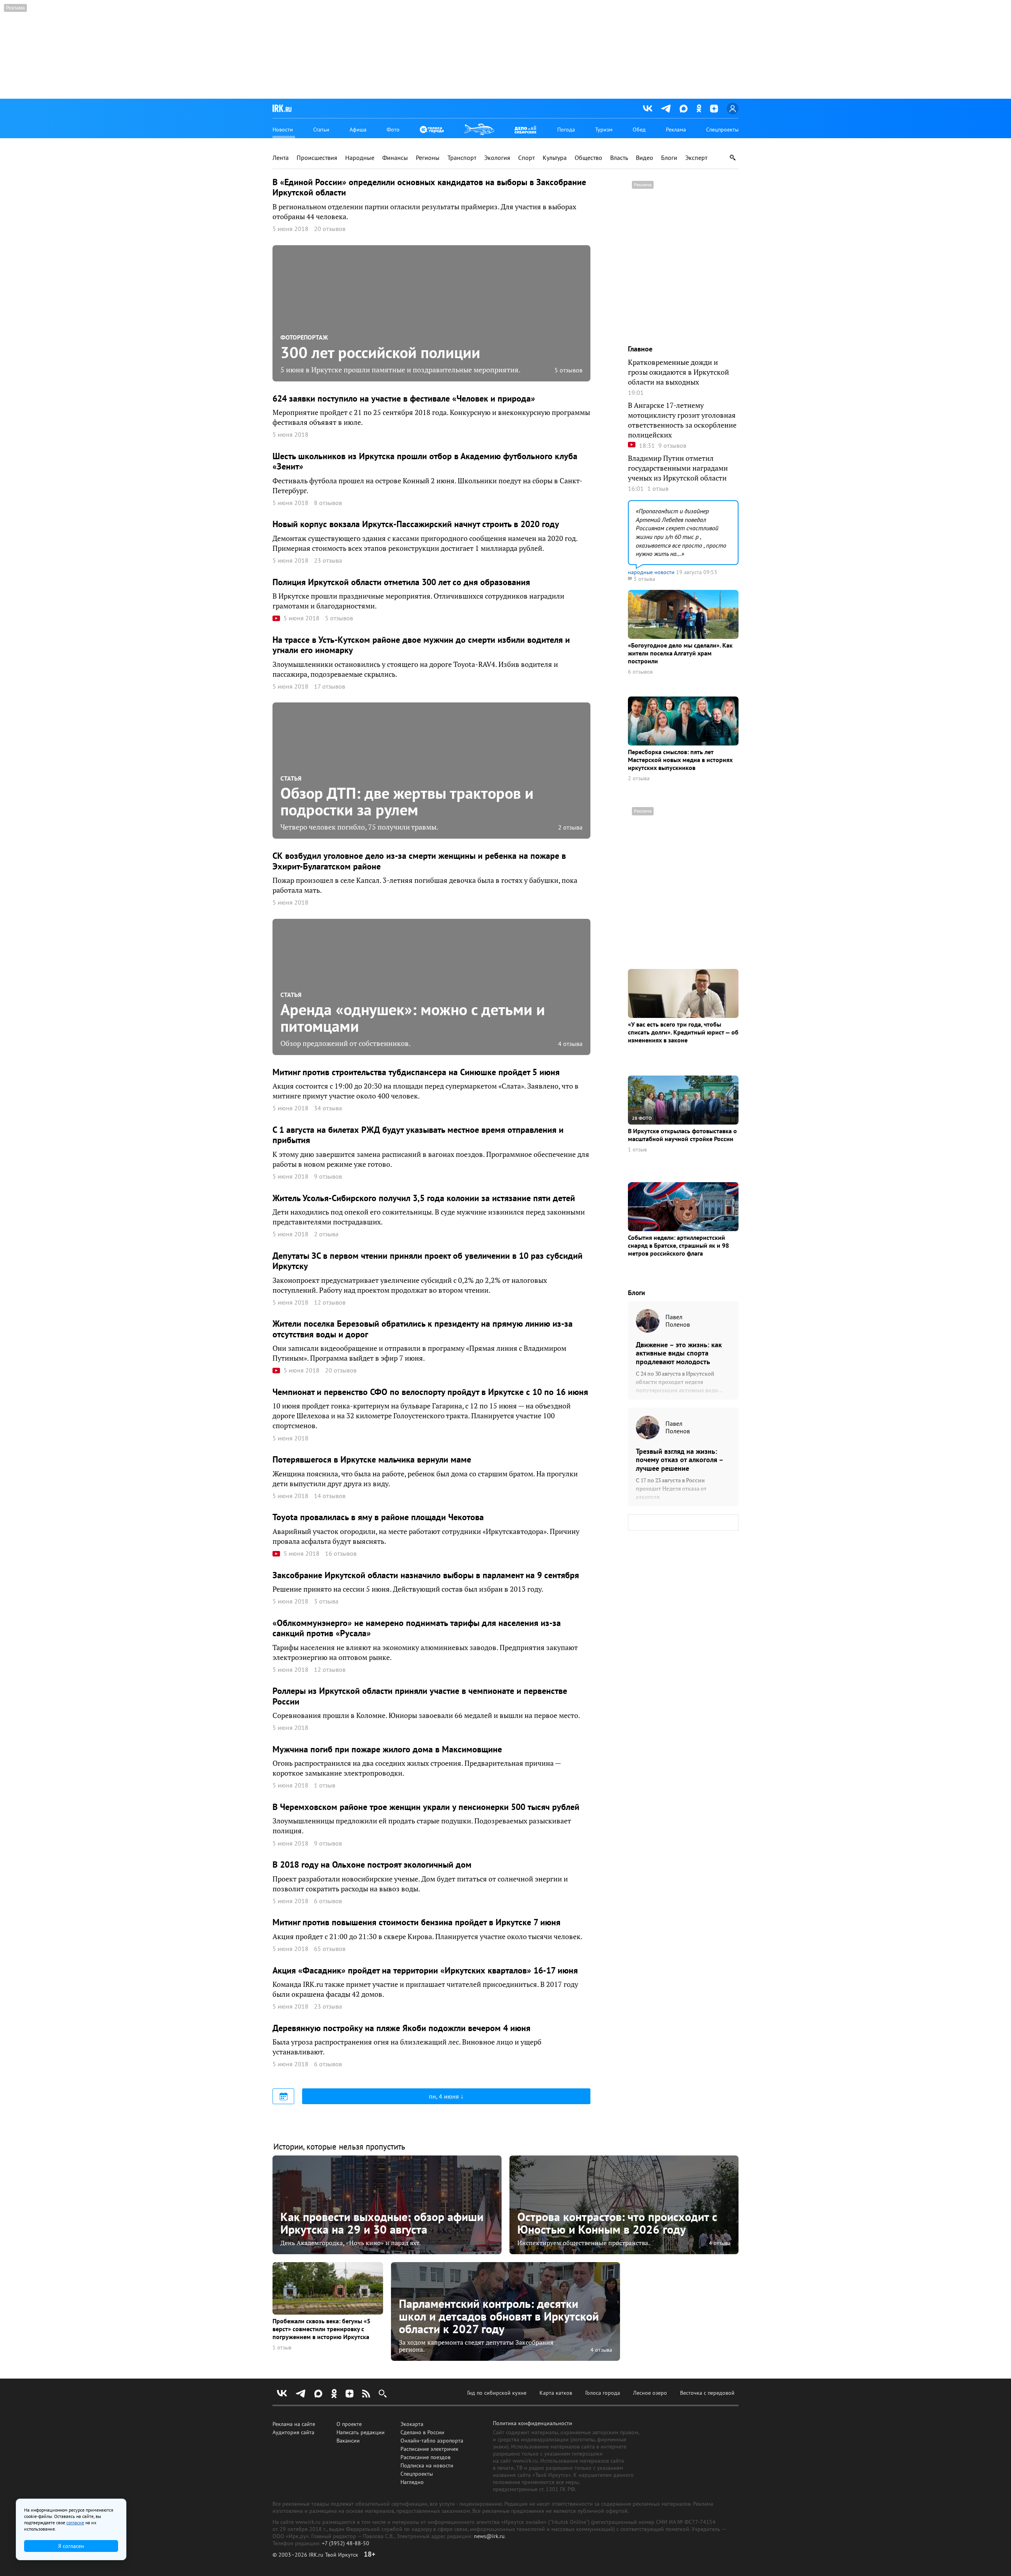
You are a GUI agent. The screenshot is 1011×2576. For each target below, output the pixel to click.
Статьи (321, 130)
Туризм (604, 130)
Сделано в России (422, 2432)
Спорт (526, 158)
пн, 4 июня (445, 2096)
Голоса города (603, 2393)
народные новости (651, 572)
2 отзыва (570, 827)
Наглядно (412, 2482)
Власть (619, 158)
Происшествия (317, 158)
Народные (360, 158)
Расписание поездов (426, 2457)
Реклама (676, 130)
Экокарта (412, 2424)
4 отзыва (570, 1044)
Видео (645, 158)
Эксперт (696, 158)
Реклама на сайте (294, 2424)
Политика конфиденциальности (533, 2423)
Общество (588, 158)
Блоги (669, 158)
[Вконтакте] (648, 109)
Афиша (358, 130)
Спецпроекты (722, 130)
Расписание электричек (429, 2449)
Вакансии (348, 2441)
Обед (639, 130)
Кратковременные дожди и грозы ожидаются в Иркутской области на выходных (678, 372)
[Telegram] (666, 109)
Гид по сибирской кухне (497, 2393)
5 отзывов (568, 370)
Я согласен (71, 2546)
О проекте (349, 2424)
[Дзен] (714, 109)
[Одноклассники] (699, 108)
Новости (283, 130)
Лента (281, 158)
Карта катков (556, 2393)
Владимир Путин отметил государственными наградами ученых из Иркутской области (678, 468)
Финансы (395, 158)
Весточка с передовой (707, 2393)
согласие (75, 2522)
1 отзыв (637, 1150)
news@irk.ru (489, 2536)
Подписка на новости (427, 2465)
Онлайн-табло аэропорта (432, 2441)
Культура (555, 158)
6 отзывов (640, 672)
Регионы (428, 158)
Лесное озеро (650, 2393)
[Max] (684, 109)
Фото (393, 130)
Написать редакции (361, 2432)
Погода (566, 130)
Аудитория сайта (293, 2432)
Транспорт (462, 158)
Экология (497, 158)
